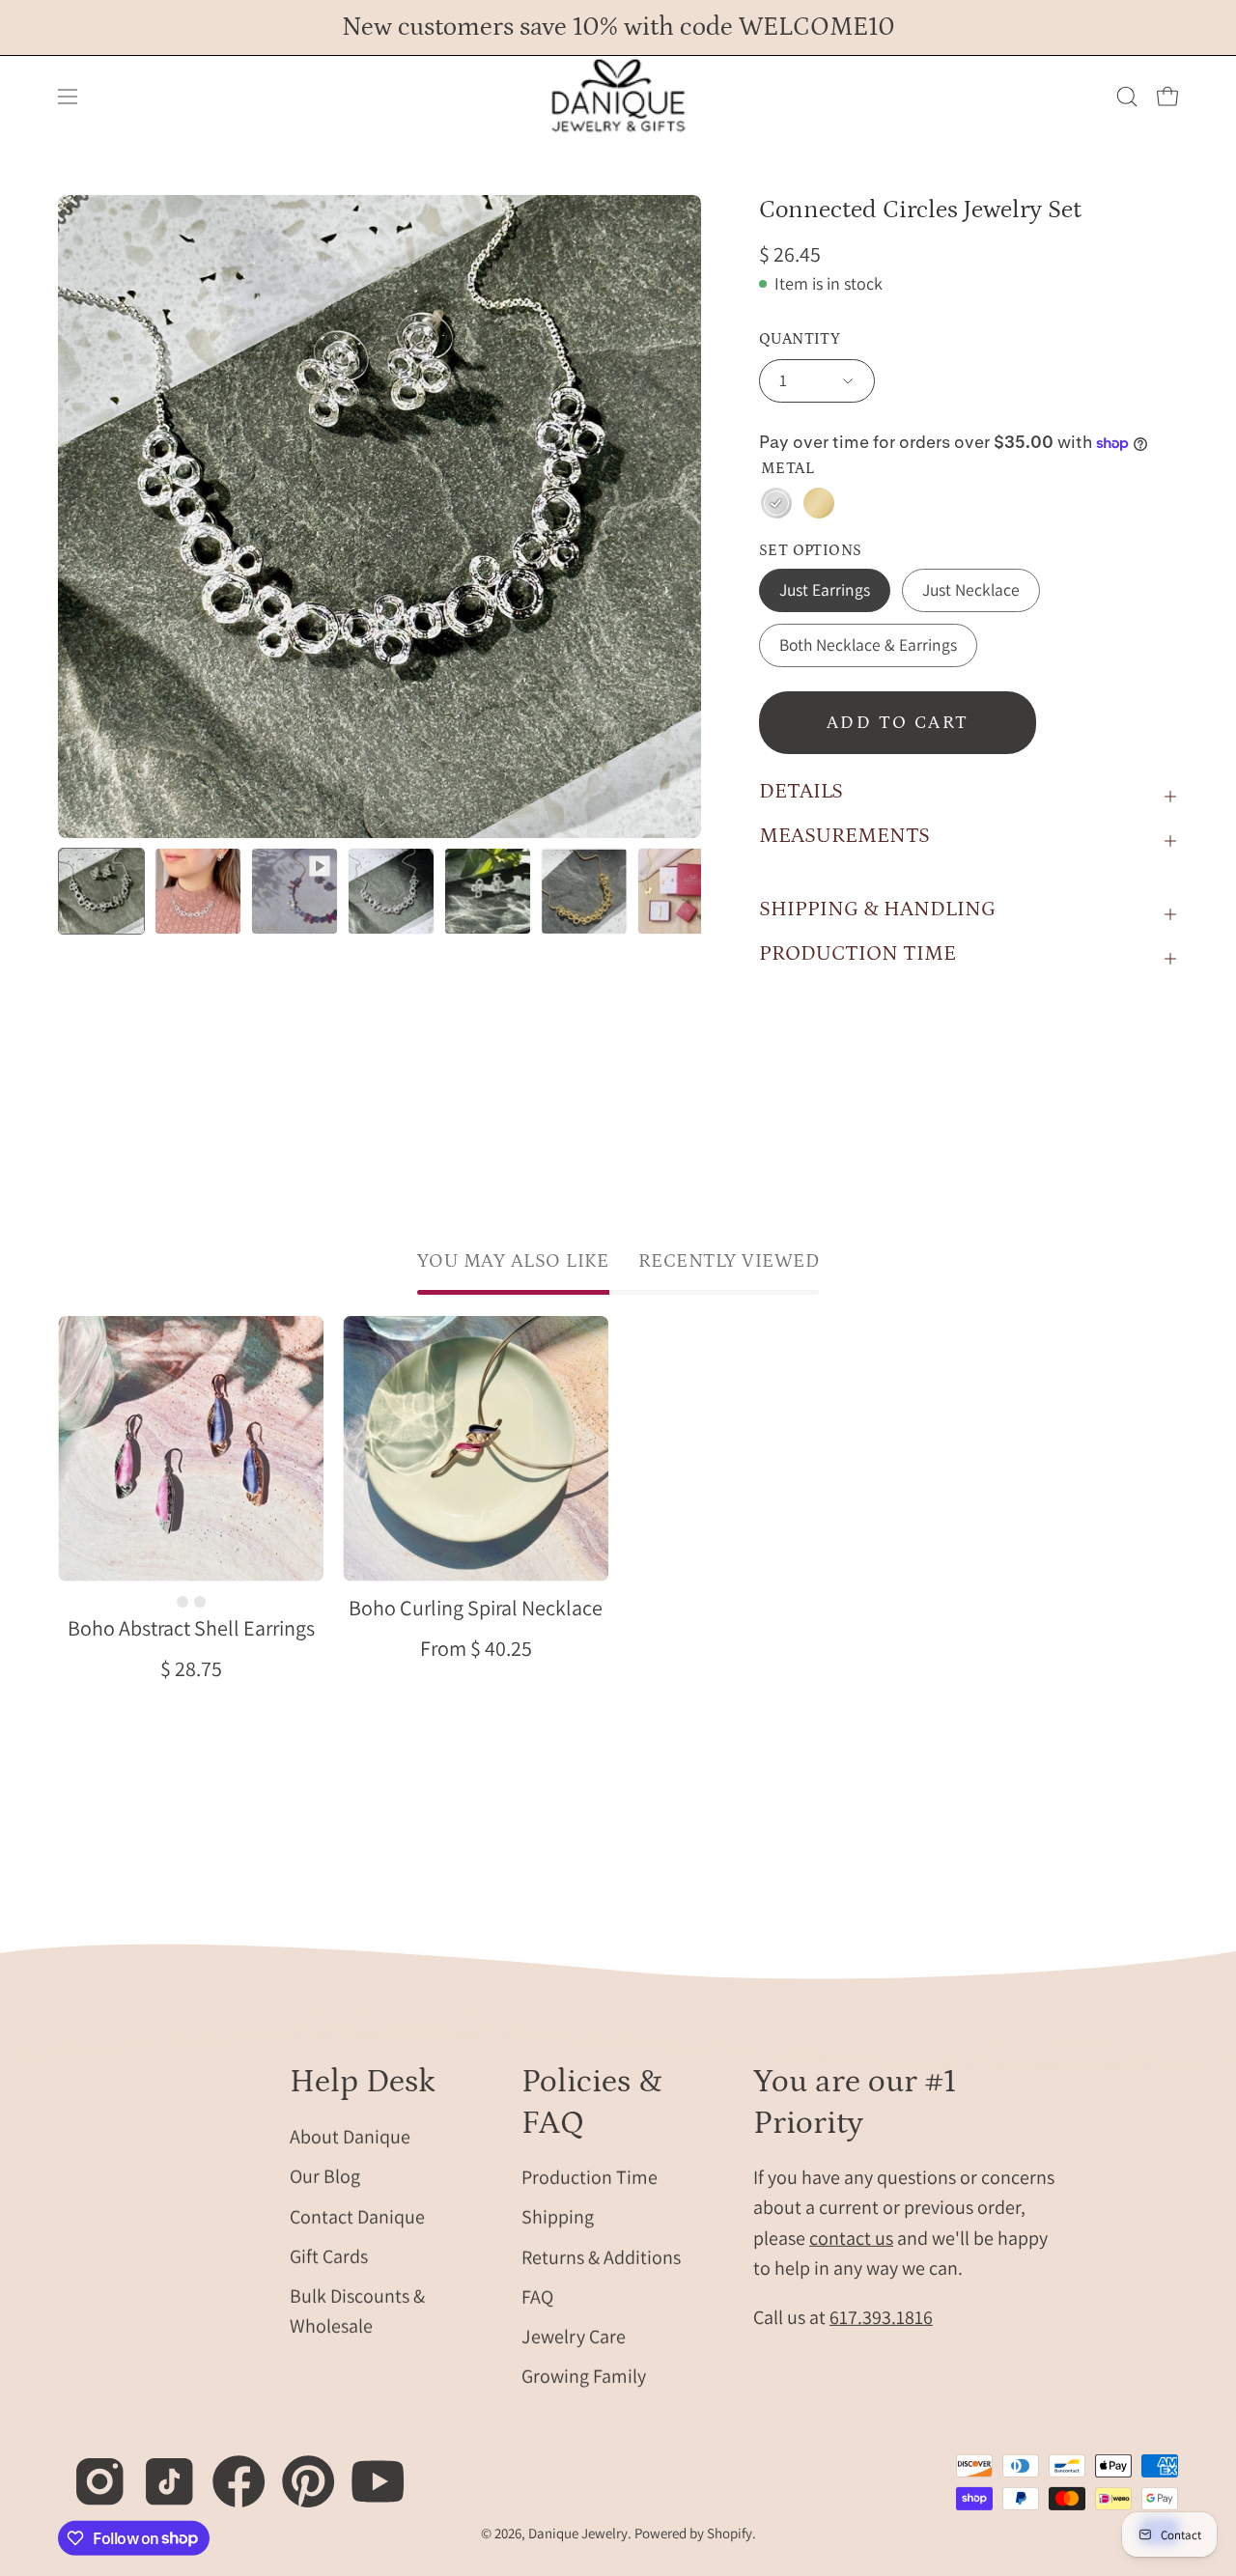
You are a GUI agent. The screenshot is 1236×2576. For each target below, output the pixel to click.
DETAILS (801, 791)
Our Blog (325, 2176)
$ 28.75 (191, 1668)
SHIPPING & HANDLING (877, 909)
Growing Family (584, 2376)
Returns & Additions (601, 2256)
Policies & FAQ (592, 2102)
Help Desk (363, 2082)
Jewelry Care (574, 2337)
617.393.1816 (881, 2317)
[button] (1127, 97)
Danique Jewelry (578, 2533)
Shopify (730, 2533)
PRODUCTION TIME (857, 953)
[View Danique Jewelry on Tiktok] (159, 2470)
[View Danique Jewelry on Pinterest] (298, 2470)
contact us (851, 2237)
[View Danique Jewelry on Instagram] (89, 2470)
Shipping (558, 2217)
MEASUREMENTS (844, 836)
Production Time (590, 2177)
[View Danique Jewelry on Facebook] (228, 2470)
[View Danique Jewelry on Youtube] (367, 2470)
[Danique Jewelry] (618, 97)
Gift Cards (329, 2255)
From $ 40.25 (476, 1648)
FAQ (537, 2297)
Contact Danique (357, 2216)
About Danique (350, 2136)
